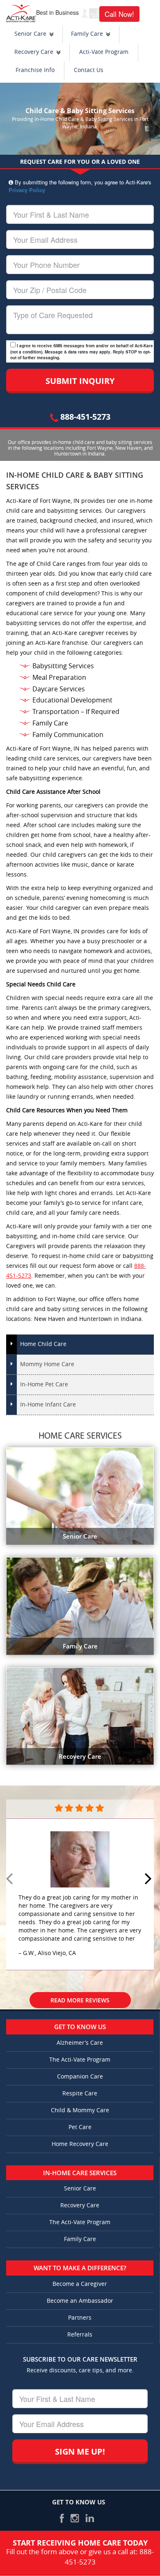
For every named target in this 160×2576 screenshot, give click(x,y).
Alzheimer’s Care (80, 2043)
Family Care (87, 34)
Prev (11, 1879)
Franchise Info (35, 70)
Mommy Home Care (47, 1364)
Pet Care (80, 2127)
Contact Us (89, 70)
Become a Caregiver (80, 2284)
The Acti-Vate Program (80, 2060)
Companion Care (80, 2077)
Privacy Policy (27, 190)
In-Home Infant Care (48, 1405)
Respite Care (80, 2094)
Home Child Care (43, 1344)
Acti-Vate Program (104, 52)
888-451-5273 (84, 417)
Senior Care (30, 34)
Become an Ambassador (80, 2301)
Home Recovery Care (80, 2144)
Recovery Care (34, 52)
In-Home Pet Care (44, 1384)
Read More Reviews (80, 2000)
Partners (80, 2318)
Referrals (80, 2335)
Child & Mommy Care (80, 2110)
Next (149, 1879)
